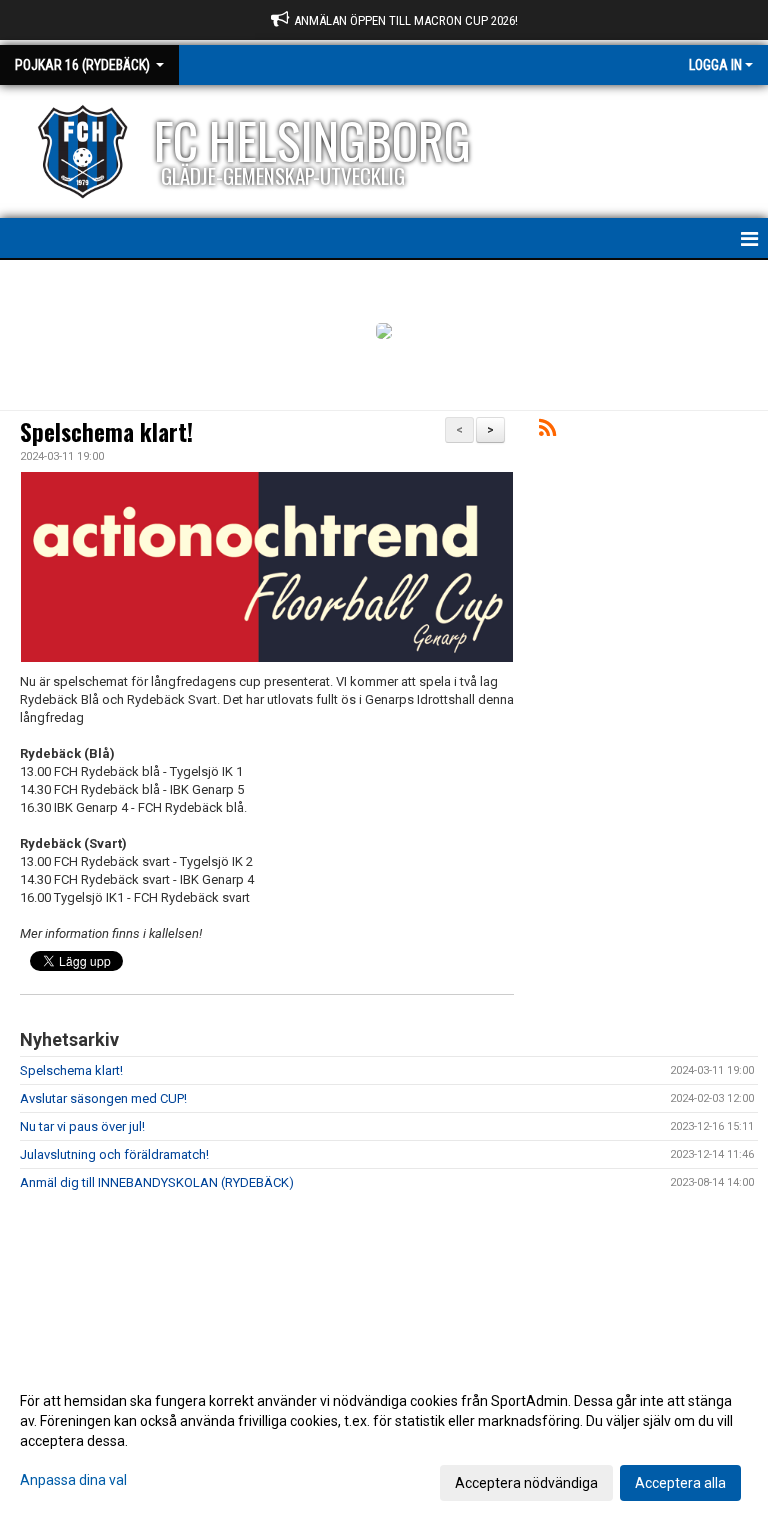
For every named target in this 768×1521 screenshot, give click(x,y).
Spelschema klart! (106, 432)
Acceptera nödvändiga (526, 1483)
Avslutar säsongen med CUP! (103, 1098)
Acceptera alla (680, 1483)
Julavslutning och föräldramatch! (114, 1154)
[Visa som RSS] (547, 431)
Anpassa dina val (73, 1480)
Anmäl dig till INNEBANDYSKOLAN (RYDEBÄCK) (157, 1182)
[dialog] (384, 1441)
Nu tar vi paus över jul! (82, 1126)
